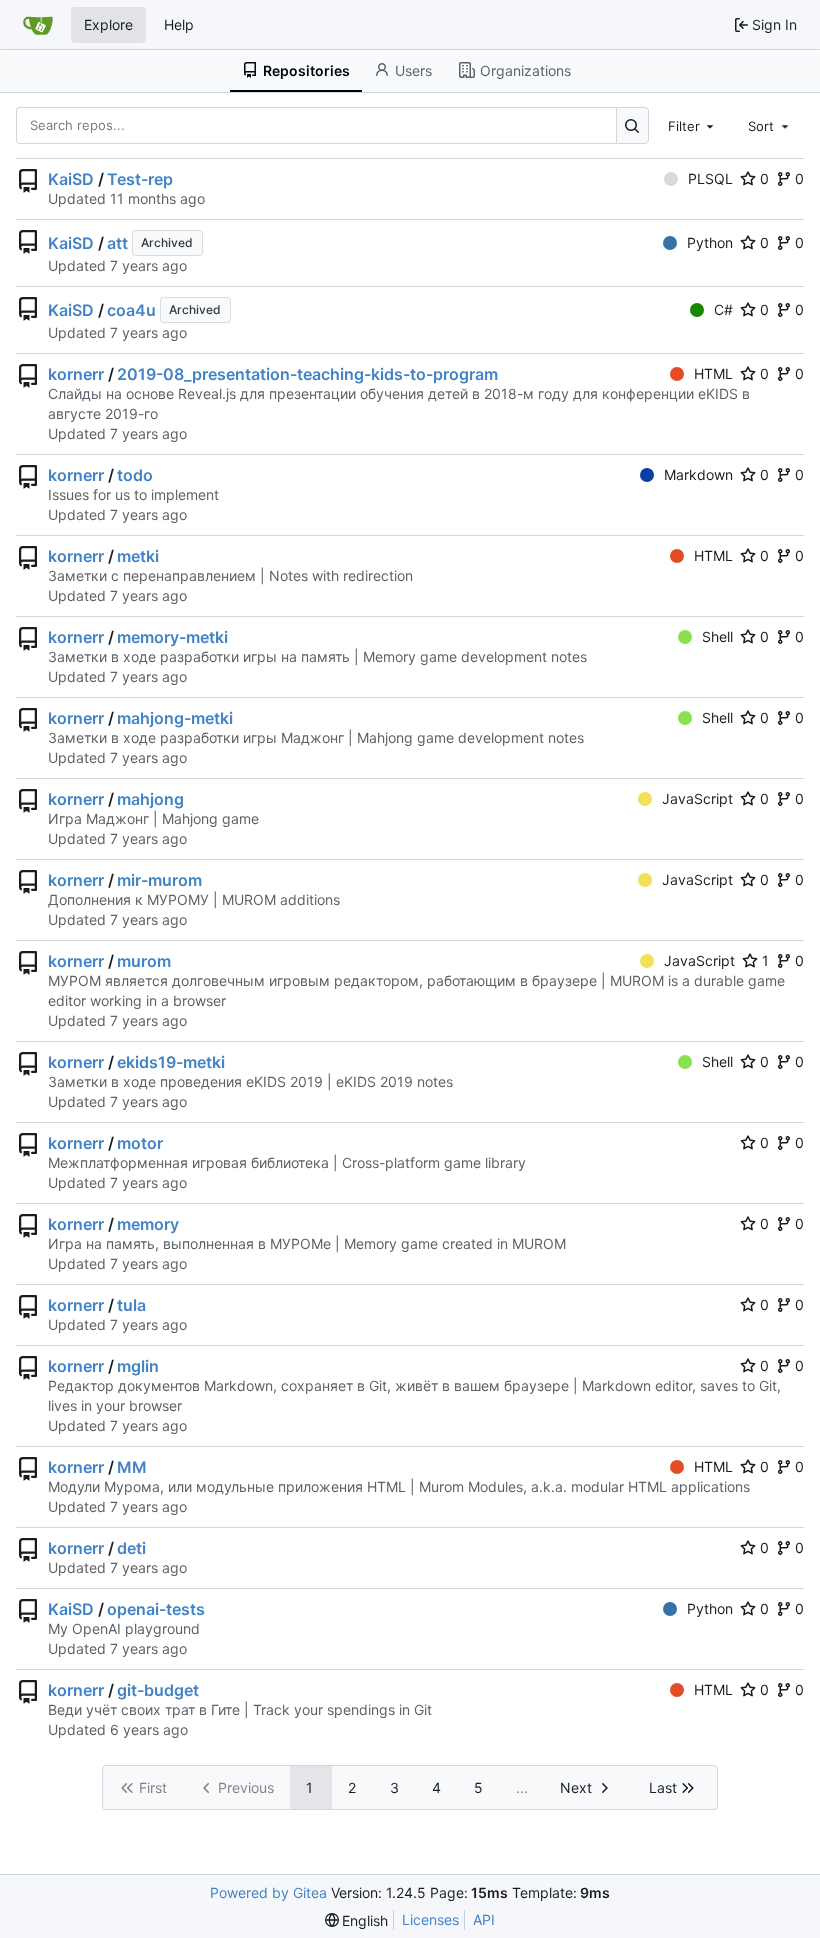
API (484, 1919)
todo (135, 475)
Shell (717, 636)
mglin (138, 1366)
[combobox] (693, 125)
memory (148, 1224)
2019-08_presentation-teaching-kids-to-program (307, 374)
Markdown (698, 474)
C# (723, 309)
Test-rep (140, 179)
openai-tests (156, 1609)
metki (138, 556)
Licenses (430, 1919)
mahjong (150, 799)
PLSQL (710, 178)
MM (132, 1467)
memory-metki (172, 637)
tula (131, 1305)
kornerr (76, 374)
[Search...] (632, 125)
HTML (713, 373)
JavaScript (697, 798)
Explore (108, 24)
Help (179, 24)
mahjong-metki (175, 718)
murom (144, 961)
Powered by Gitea (268, 1892)
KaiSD (71, 179)
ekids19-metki (171, 1062)
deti (131, 1548)
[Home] (38, 25)
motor (140, 1143)
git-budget (158, 1690)
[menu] (357, 1920)
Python (710, 242)
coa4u (131, 310)
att (117, 243)
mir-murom (159, 880)
